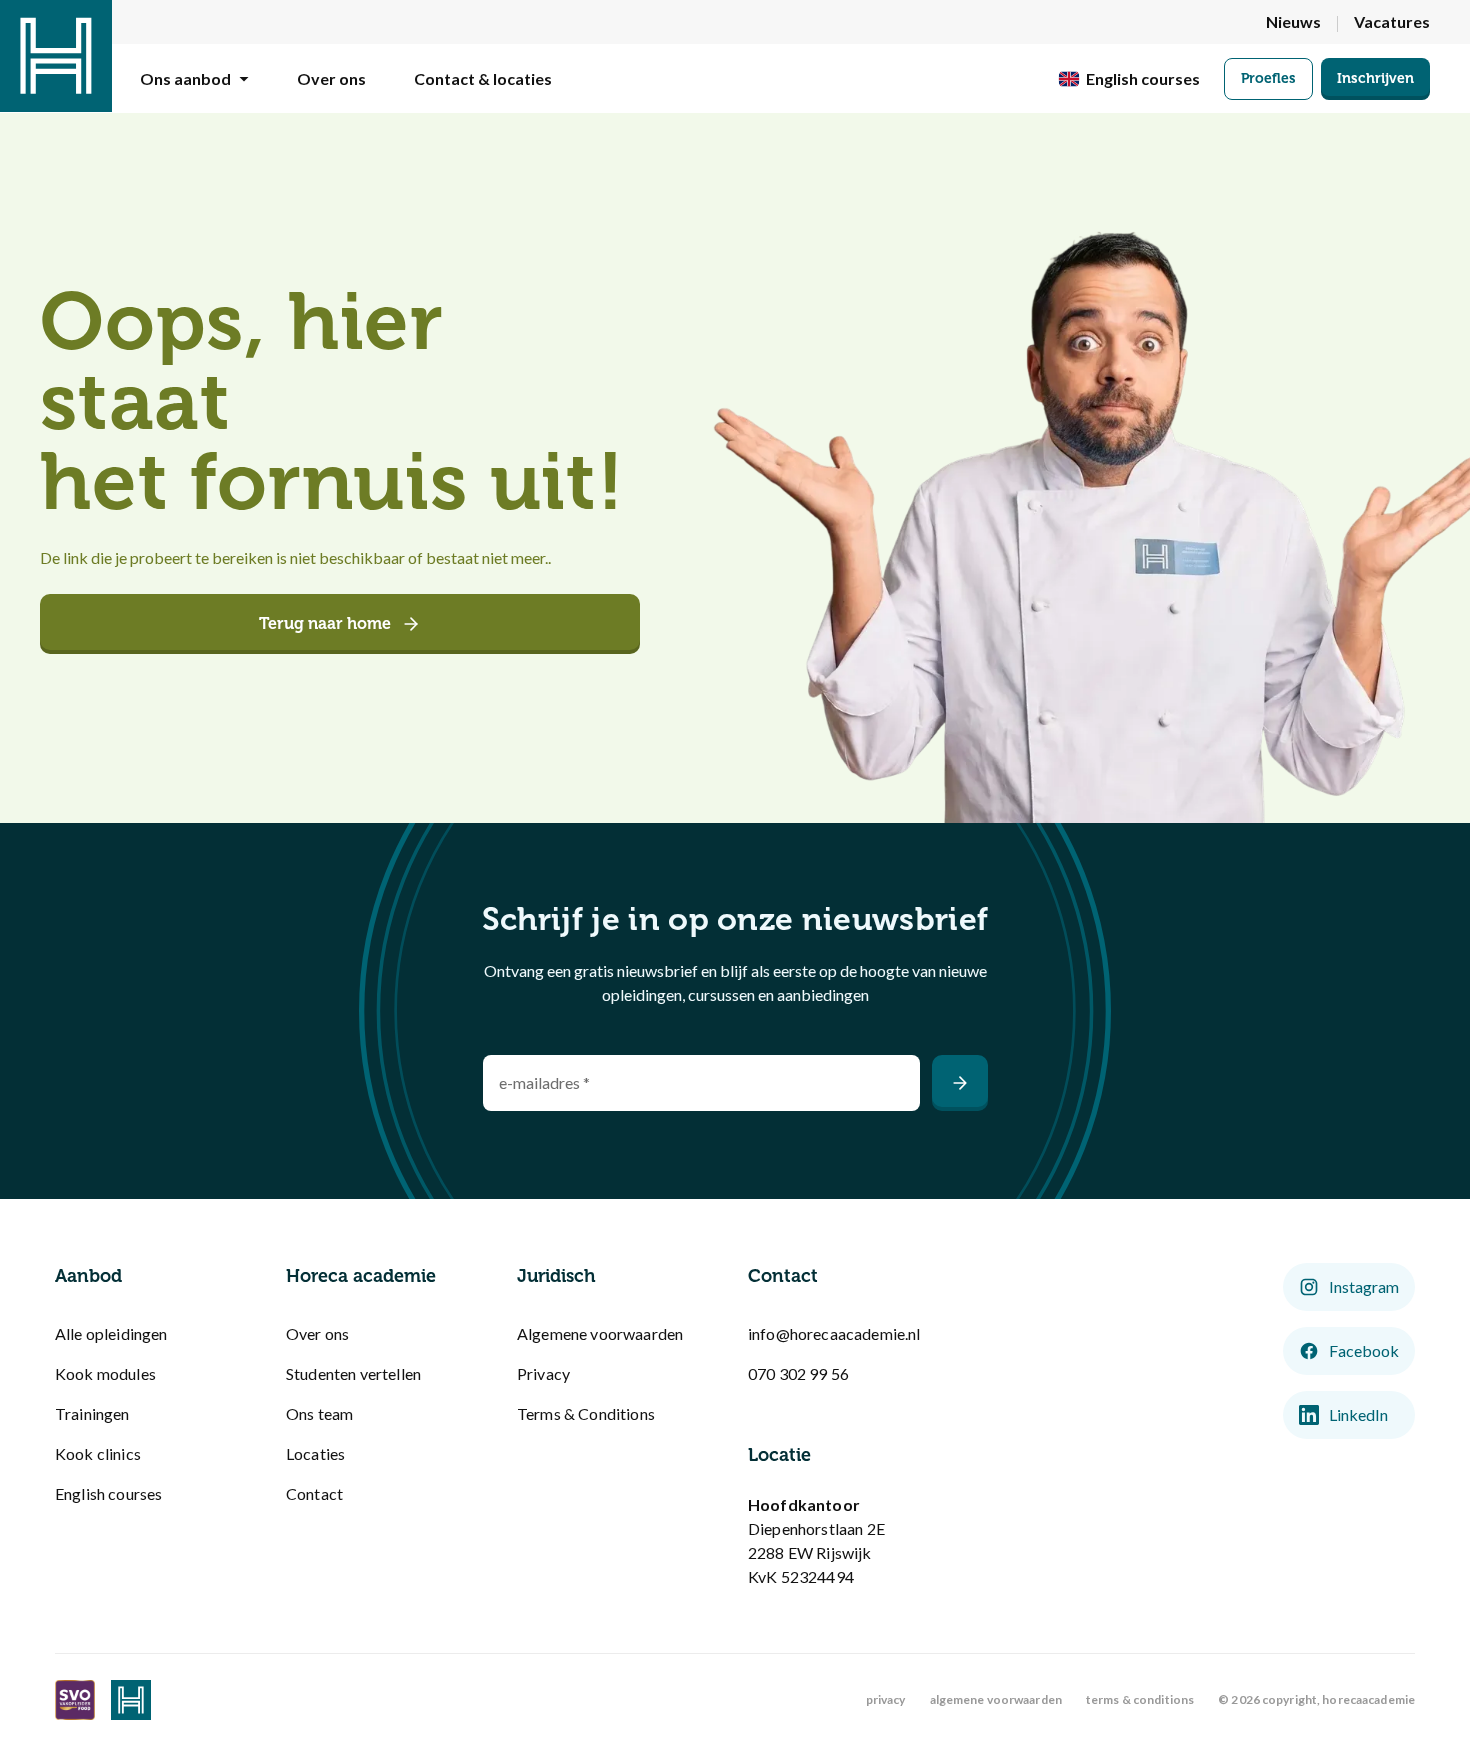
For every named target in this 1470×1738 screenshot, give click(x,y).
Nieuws (1293, 21)
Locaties (315, 1453)
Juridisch (556, 1276)
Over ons (331, 78)
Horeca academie (361, 1276)
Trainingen (92, 1413)
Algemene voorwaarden (600, 1333)
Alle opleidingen (111, 1333)
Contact (314, 1493)
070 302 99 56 (798, 1373)
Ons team (319, 1413)
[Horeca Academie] (56, 56)
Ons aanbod (185, 78)
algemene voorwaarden (996, 1699)
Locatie (779, 1455)
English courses (108, 1493)
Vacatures (1392, 21)
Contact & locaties (483, 78)
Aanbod (88, 1276)
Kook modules (105, 1373)
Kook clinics (98, 1453)
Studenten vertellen (353, 1373)
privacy (886, 1699)
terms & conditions (1140, 1699)
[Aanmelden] (960, 1083)
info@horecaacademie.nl (834, 1333)
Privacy (543, 1373)
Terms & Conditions (586, 1413)
